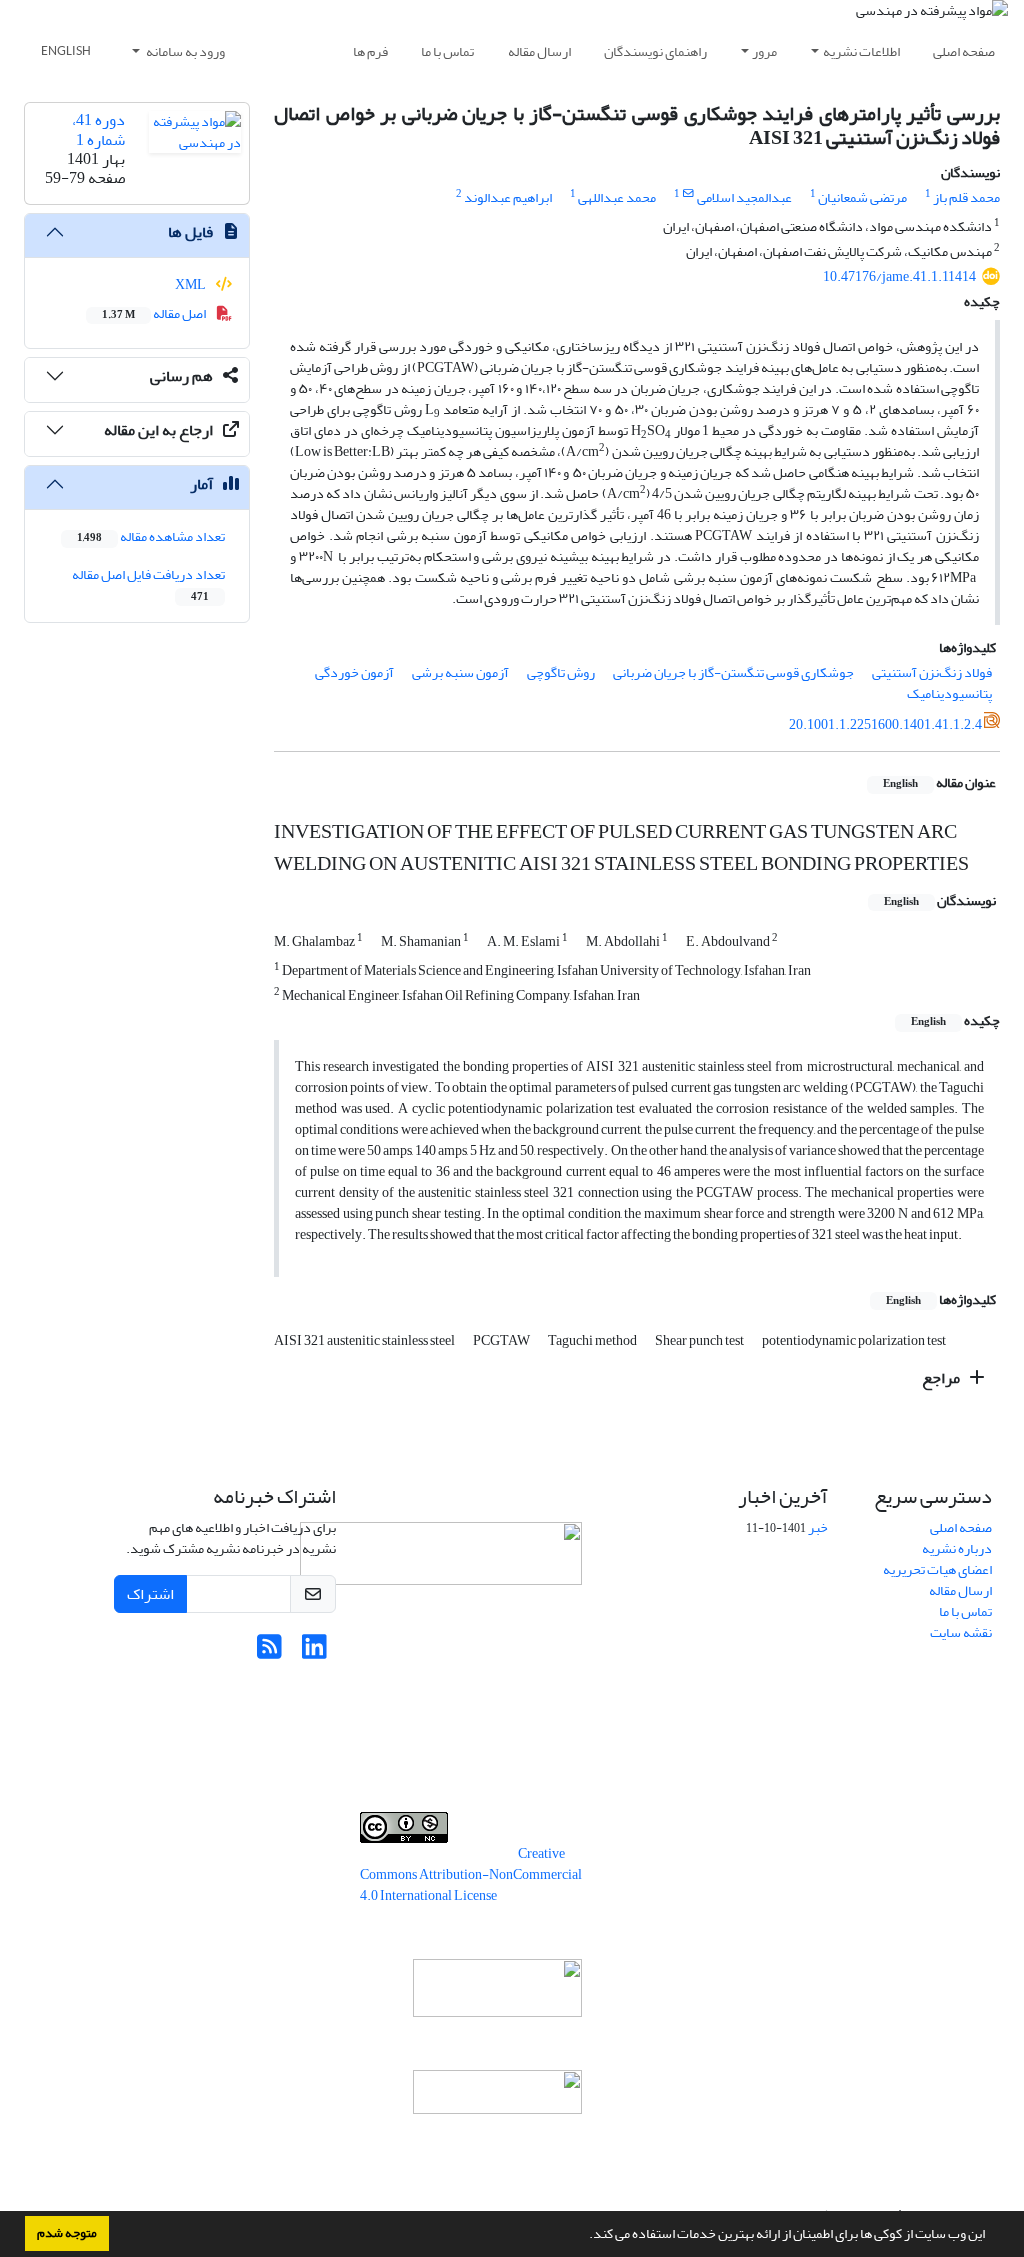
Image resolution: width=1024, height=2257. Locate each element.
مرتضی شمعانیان (862, 197)
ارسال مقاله (539, 51)
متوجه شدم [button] (67, 2233)
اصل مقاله (155, 313)
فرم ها (370, 51)
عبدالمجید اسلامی (744, 197)
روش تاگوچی (561, 672)
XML (191, 284)
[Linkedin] (314, 1652)
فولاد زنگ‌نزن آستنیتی (932, 672)
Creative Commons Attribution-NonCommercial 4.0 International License (471, 1874)
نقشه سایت (961, 1632)
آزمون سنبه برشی (460, 672)
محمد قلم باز (966, 197)
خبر (818, 1527)
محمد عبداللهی (617, 197)
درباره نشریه (957, 1548)
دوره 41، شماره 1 (98, 129)
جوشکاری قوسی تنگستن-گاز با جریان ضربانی (733, 672)
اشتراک (150, 1594)
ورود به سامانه (184, 51)
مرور (764, 51)
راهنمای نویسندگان (655, 51)
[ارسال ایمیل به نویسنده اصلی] (688, 194)
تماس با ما (447, 51)
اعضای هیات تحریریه (937, 1569)
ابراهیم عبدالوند (508, 197)
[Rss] (269, 1652)
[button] (584, 2236)
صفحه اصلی (964, 51)
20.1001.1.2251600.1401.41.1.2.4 (885, 724)
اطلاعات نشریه (861, 51)
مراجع (942, 1378)
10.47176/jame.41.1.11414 (899, 276)
